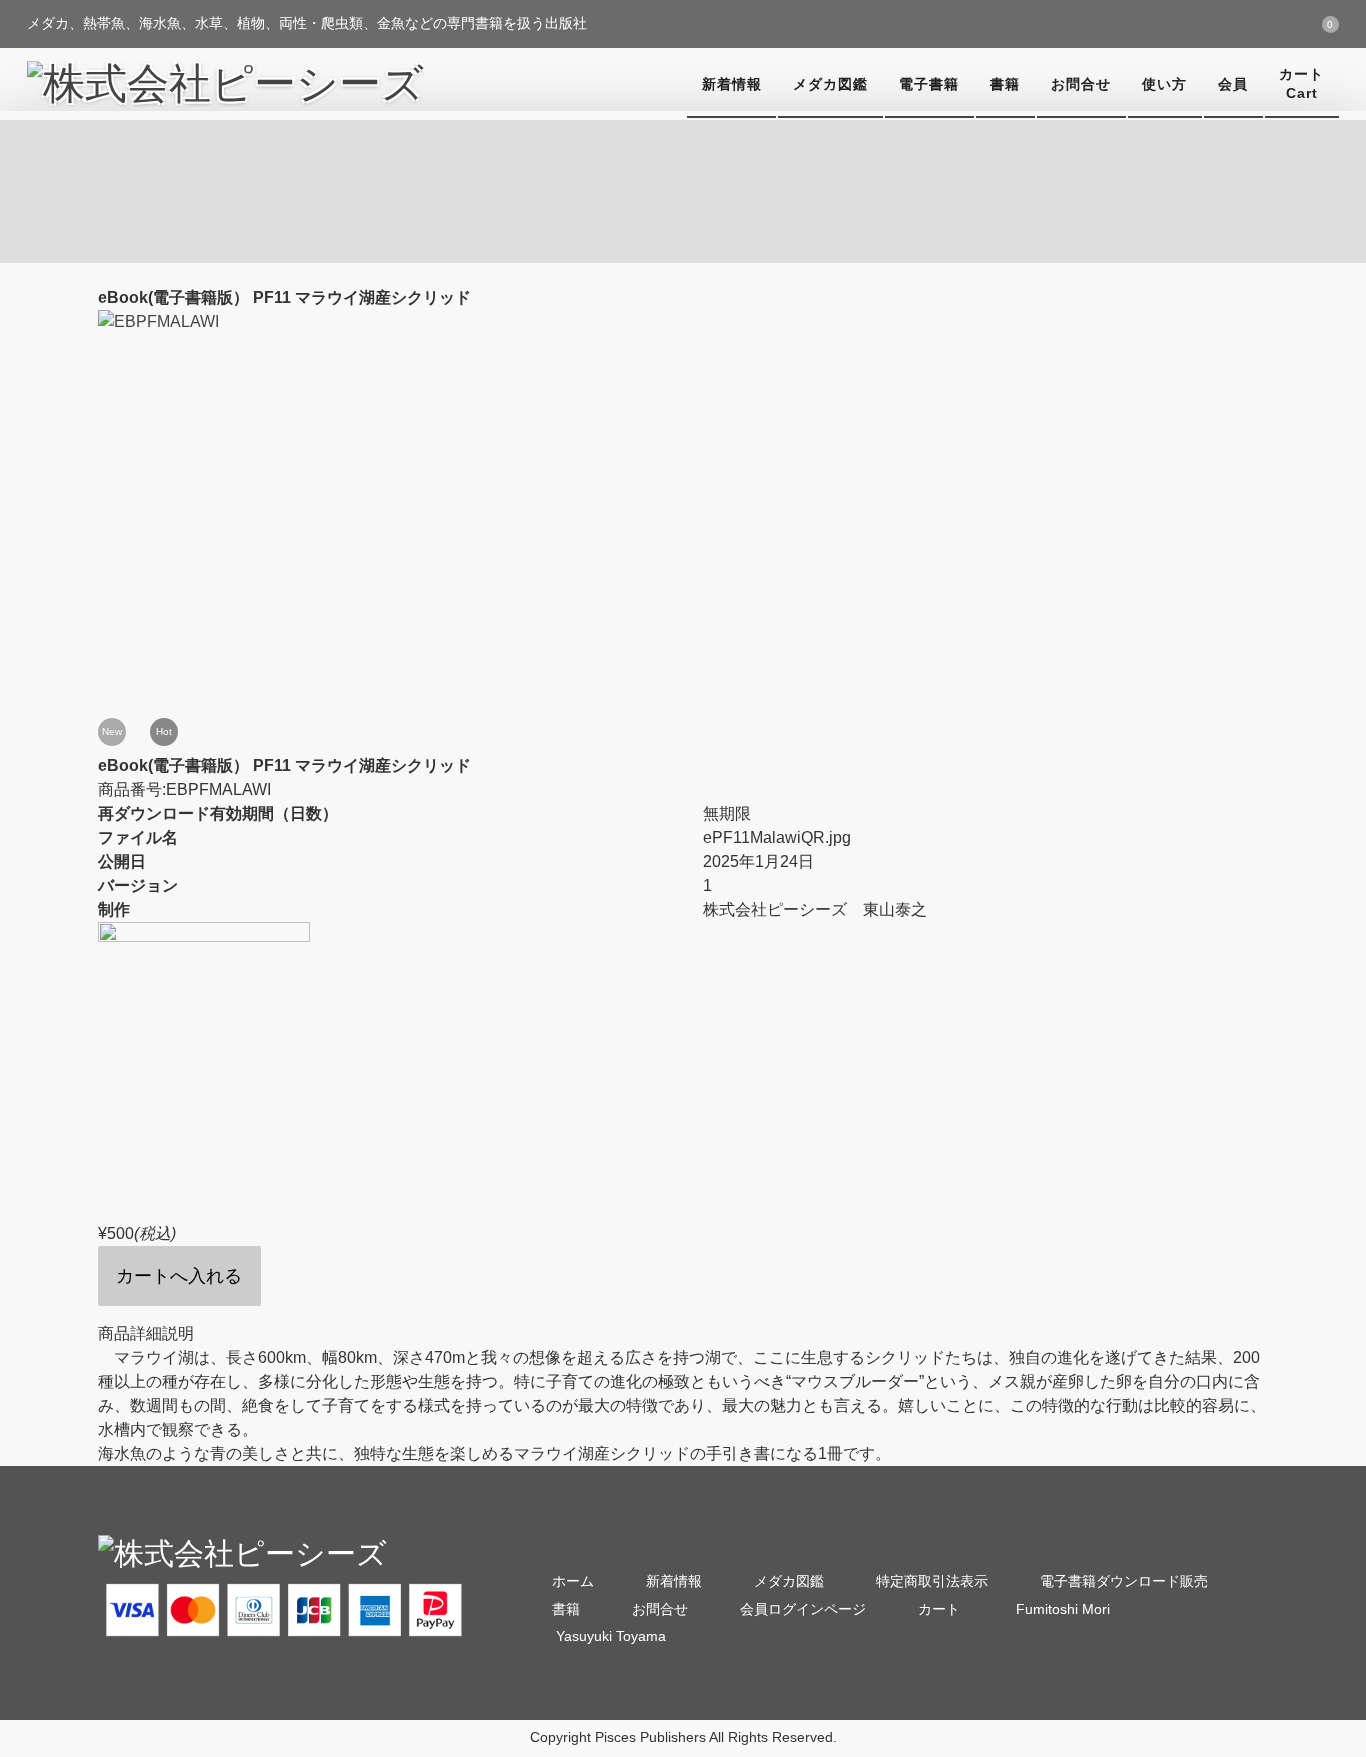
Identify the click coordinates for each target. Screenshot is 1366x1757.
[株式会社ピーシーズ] (225, 84)
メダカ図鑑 (830, 84)
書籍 (1005, 84)
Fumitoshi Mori (1061, 1609)
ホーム (573, 1581)
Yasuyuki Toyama (609, 1636)
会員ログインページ (803, 1609)
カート (939, 1609)
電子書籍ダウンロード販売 (1124, 1581)
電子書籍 (929, 84)
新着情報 (732, 84)
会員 (1233, 84)
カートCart (1301, 83)
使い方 (1164, 84)
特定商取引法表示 (932, 1581)
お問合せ (1081, 84)
